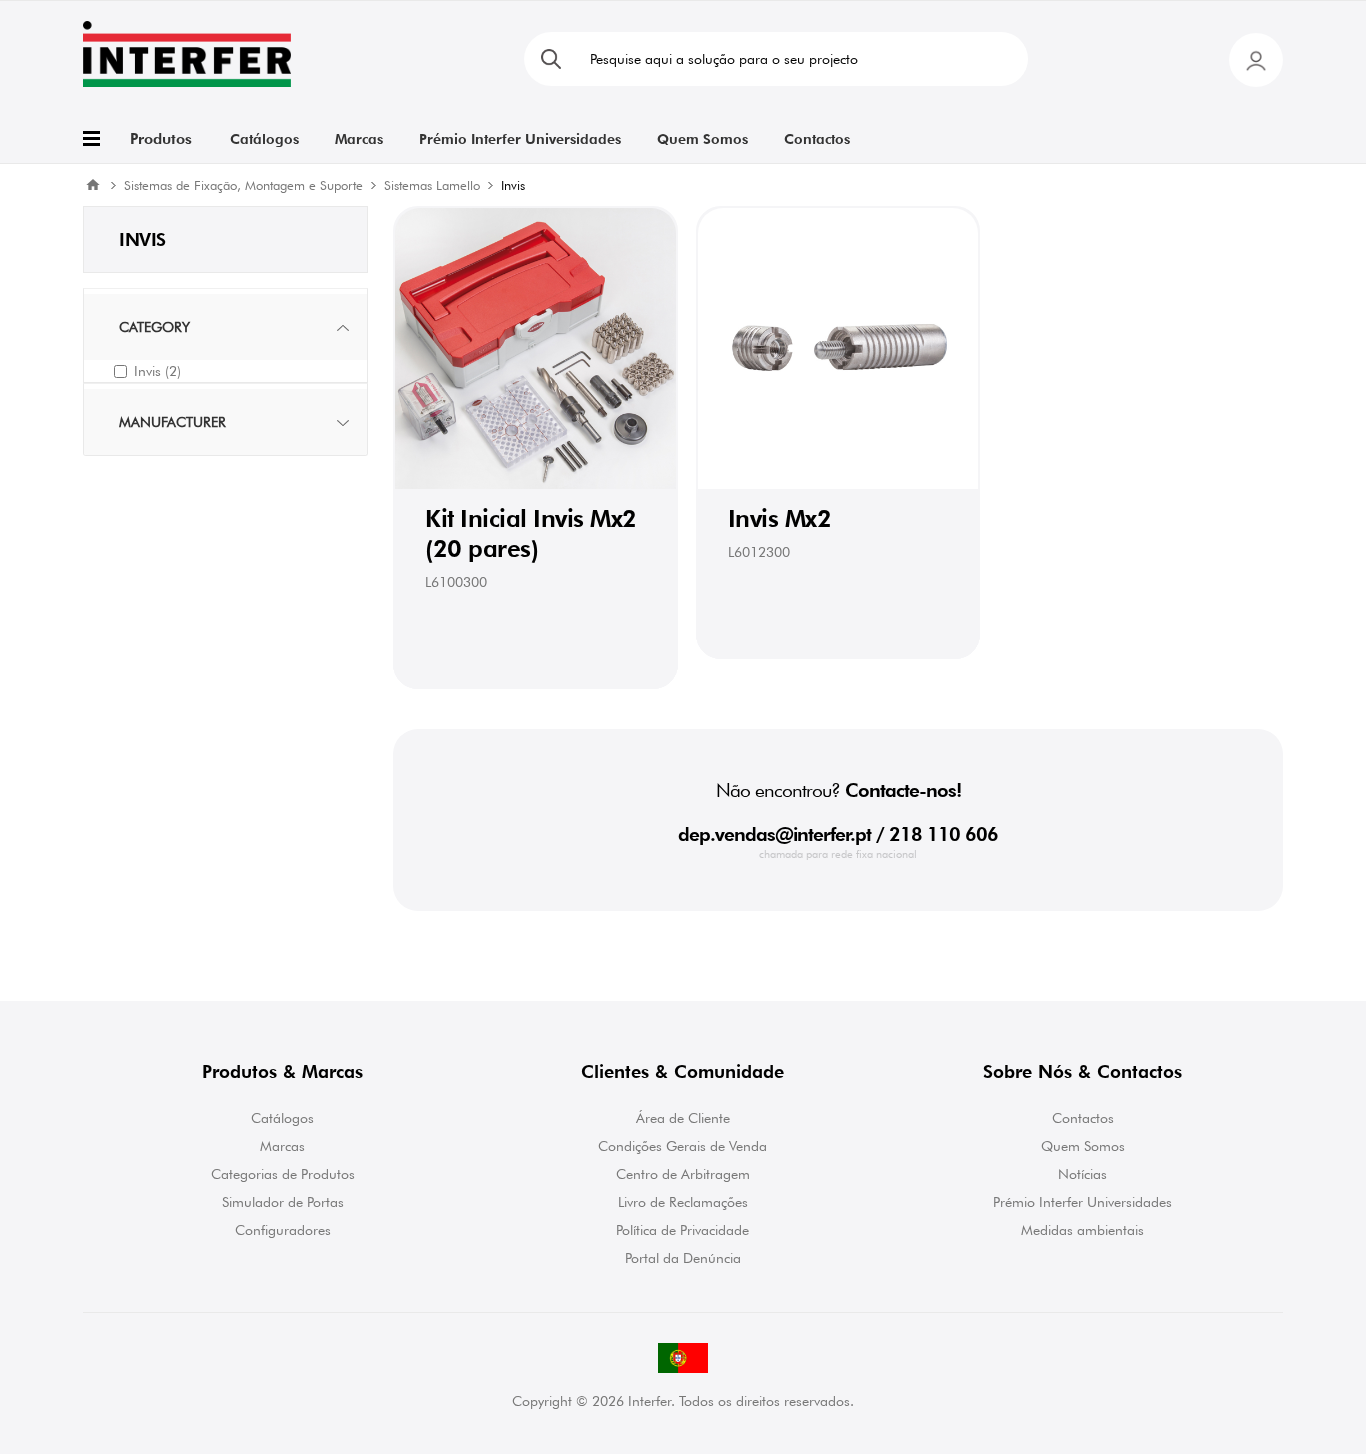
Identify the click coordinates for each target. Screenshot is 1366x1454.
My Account (1256, 60)
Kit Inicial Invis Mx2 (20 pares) (531, 533)
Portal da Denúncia (683, 1258)
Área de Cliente (683, 1118)
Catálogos (282, 1118)
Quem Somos (1083, 1146)
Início (93, 185)
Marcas (282, 1146)
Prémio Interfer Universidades (1082, 1202)
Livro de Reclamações (683, 1202)
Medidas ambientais (1082, 1230)
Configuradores (283, 1230)
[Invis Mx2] (838, 348)
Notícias (1082, 1174)
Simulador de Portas (283, 1202)
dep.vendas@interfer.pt (774, 834)
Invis (157, 371)
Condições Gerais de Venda (682, 1146)
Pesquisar (551, 59)
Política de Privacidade (682, 1230)
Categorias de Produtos (283, 1174)
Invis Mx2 (780, 518)
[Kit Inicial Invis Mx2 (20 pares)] (535, 348)
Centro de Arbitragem (683, 1174)
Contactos (1083, 1118)
